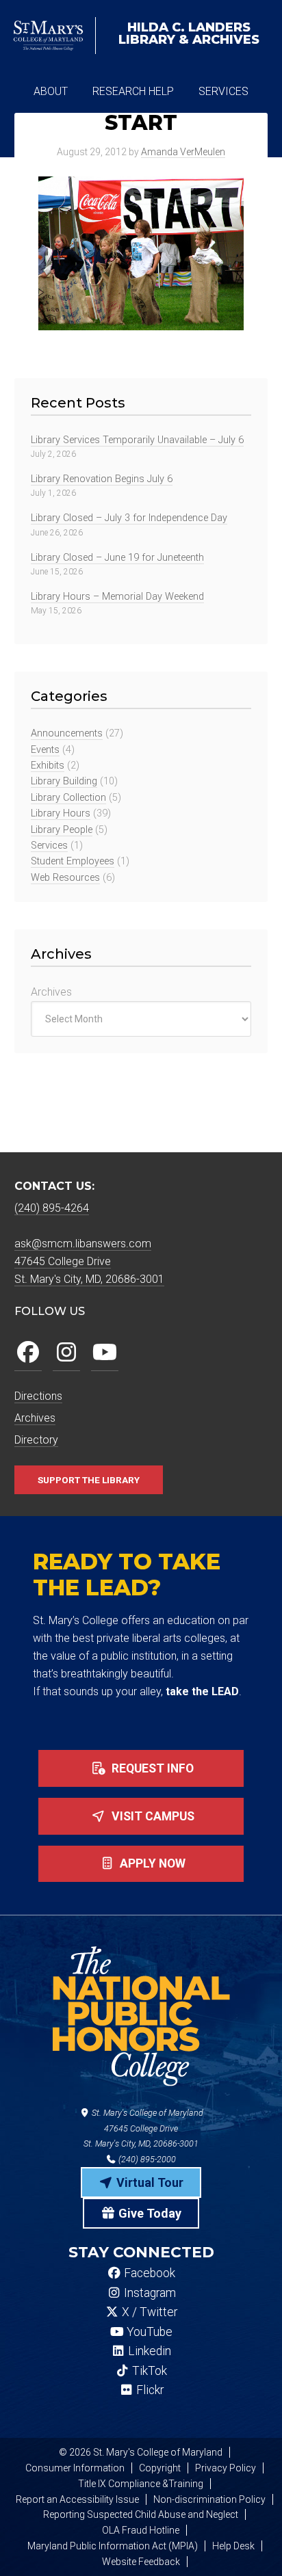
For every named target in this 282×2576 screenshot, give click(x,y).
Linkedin (148, 2351)
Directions (38, 1396)
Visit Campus (152, 1816)
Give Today (149, 2213)
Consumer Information (75, 2468)
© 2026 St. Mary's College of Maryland (141, 2452)
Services (49, 846)
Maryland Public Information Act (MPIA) (113, 2546)
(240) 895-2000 (146, 2159)
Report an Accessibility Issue (77, 2499)
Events (45, 750)
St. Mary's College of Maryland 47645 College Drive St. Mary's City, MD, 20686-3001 (143, 2128)
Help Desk (233, 2546)
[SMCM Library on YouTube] (105, 1353)
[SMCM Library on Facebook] (28, 1353)
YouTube (148, 2332)
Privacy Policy (226, 2468)
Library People (62, 830)
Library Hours (61, 813)
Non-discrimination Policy (209, 2499)
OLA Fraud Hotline (141, 2530)
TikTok (148, 2371)
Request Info (151, 1768)
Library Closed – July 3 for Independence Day (129, 518)
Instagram (149, 2293)
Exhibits (48, 766)
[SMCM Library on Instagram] (66, 1353)
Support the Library (89, 1480)
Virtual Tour (149, 2182)
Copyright (160, 2468)
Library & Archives (189, 34)
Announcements (67, 733)
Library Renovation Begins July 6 (102, 479)
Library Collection (68, 798)
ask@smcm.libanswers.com (83, 1244)
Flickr (149, 2390)
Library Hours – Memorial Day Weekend (117, 597)
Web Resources (65, 878)
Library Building (64, 781)
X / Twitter (148, 2312)
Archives (51, 992)
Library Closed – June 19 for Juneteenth (117, 558)
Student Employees (73, 861)
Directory (36, 1440)
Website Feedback (141, 2562)
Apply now (151, 1863)
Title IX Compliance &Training (141, 2484)
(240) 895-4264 (52, 1208)
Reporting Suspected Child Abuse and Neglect (141, 2514)
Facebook (148, 2273)
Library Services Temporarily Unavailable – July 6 (137, 440)
